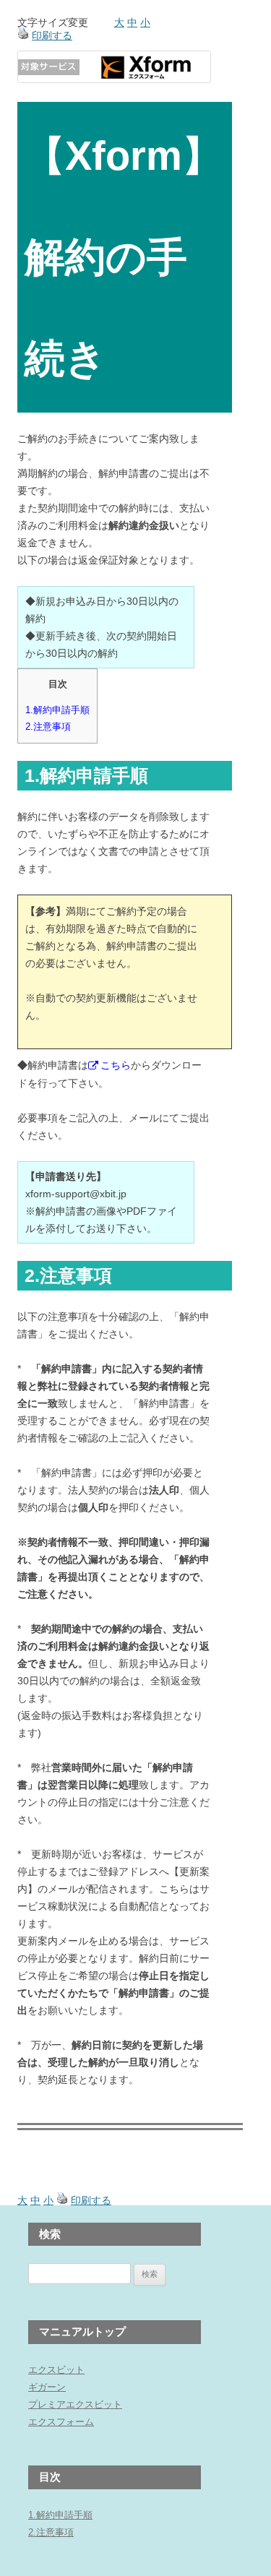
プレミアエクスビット (75, 2404)
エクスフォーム (61, 2422)
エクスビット (56, 2370)
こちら (116, 1065)
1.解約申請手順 (57, 710)
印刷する (52, 35)
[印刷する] (23, 35)
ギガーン (47, 2387)
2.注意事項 (48, 727)
